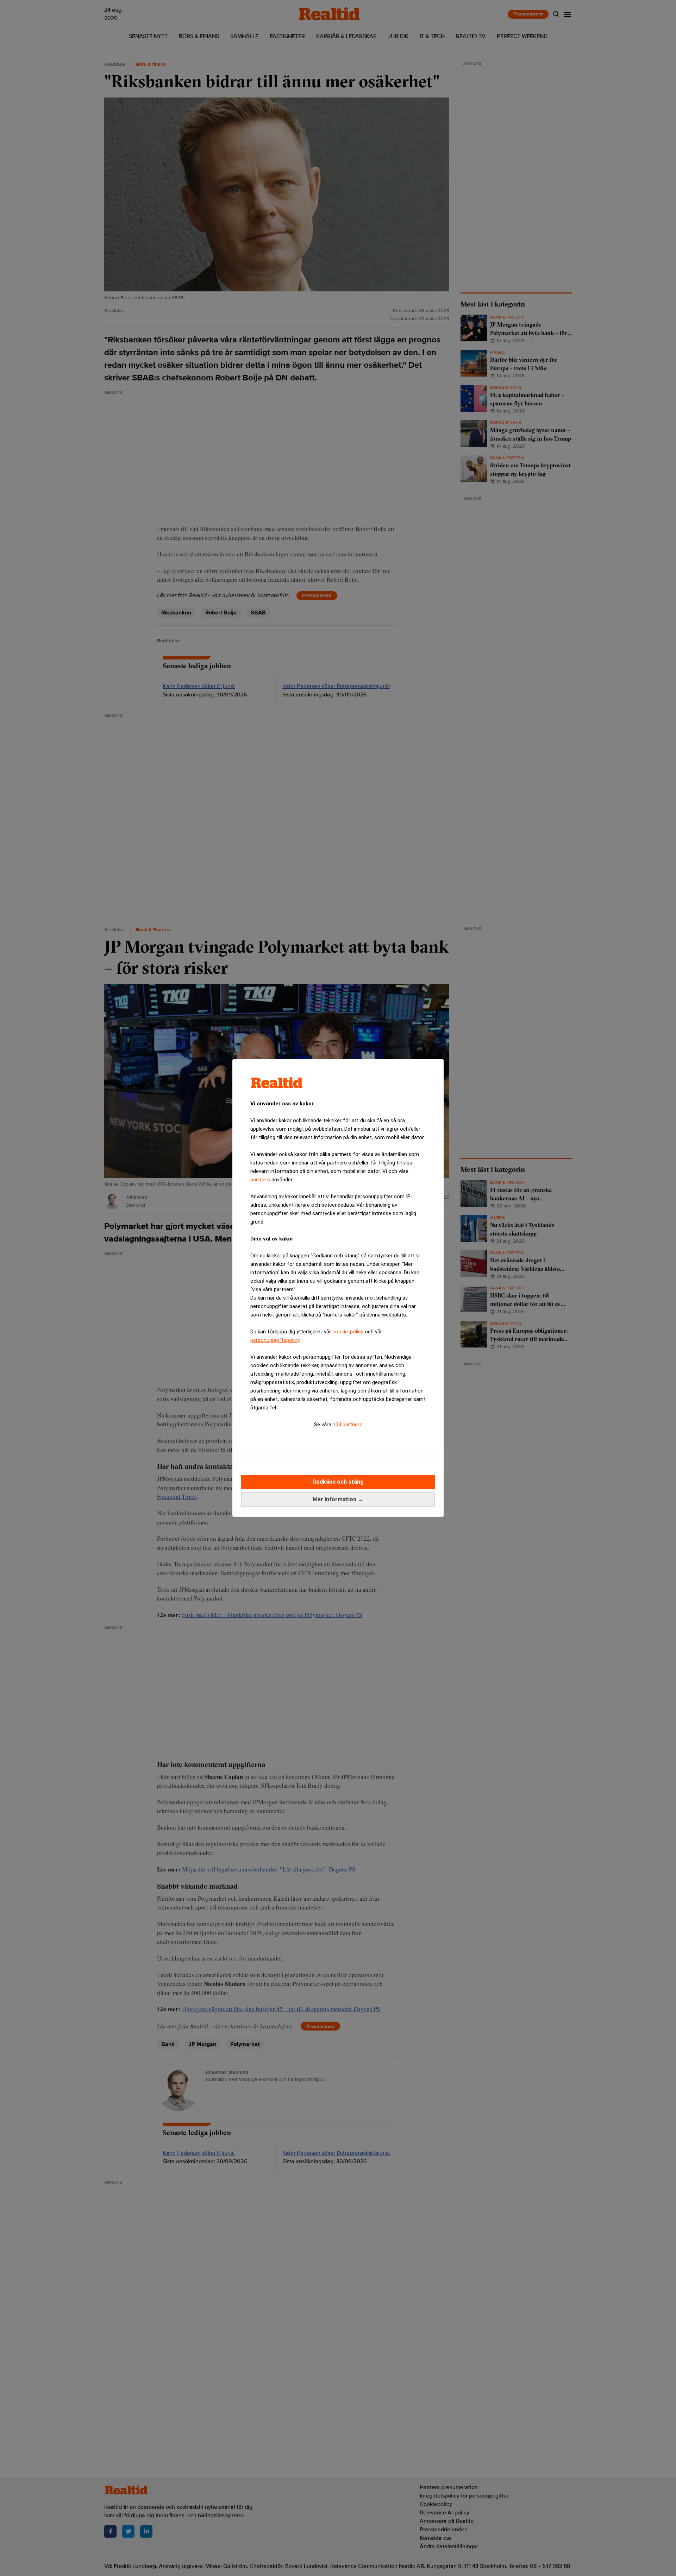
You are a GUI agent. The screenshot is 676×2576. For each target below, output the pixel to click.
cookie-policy (348, 1332)
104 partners (348, 1425)
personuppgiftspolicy (275, 1340)
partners (260, 1180)
